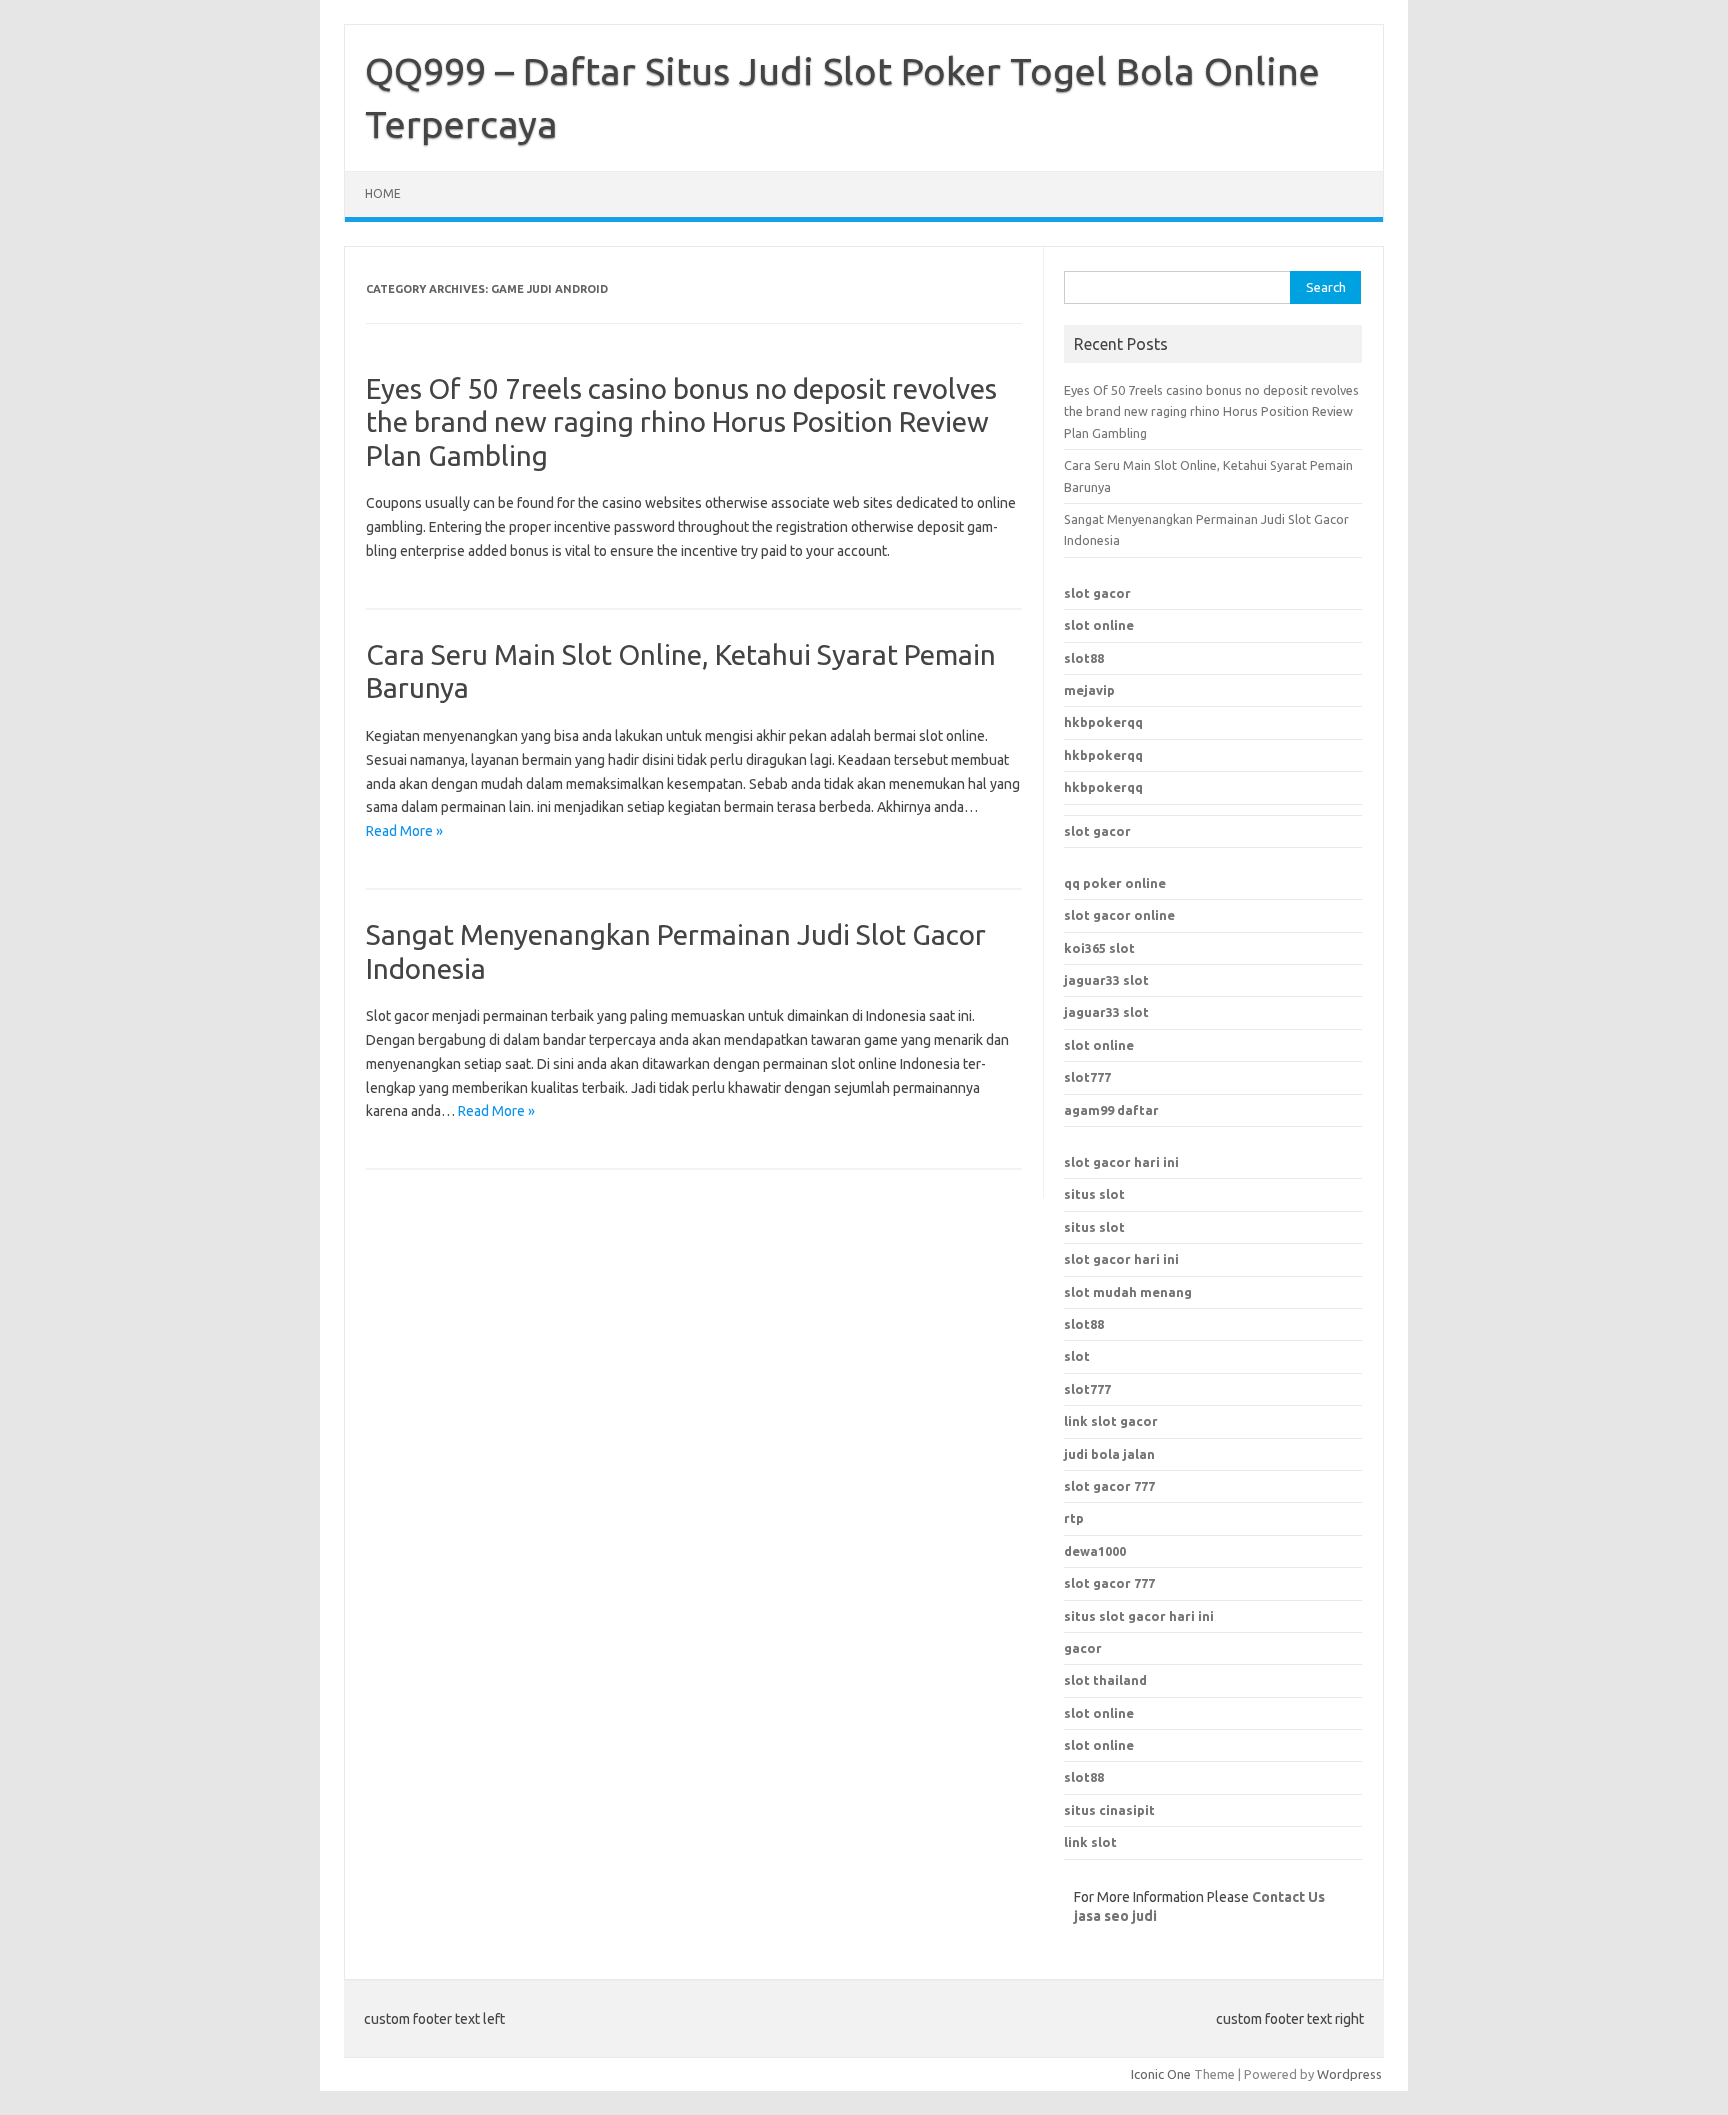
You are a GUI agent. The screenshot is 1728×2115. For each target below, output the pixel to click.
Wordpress (1349, 2074)
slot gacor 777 (1109, 1583)
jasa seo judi (1115, 1916)
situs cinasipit (1109, 1810)
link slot (1090, 1842)
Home (383, 193)
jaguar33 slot (1106, 980)
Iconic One (1161, 2074)
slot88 (1084, 658)
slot (1077, 1356)
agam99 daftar (1111, 1110)
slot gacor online (1119, 915)
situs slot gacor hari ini (1139, 1616)
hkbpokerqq (1103, 722)
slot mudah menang (1128, 1292)
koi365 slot (1099, 948)
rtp (1074, 1518)
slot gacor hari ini (1121, 1162)
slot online (1099, 625)
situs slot (1094, 1194)
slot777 (1087, 1077)
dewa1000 (1095, 1551)
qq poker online (1115, 883)
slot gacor (1097, 593)
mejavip (1089, 690)
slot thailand (1105, 1680)
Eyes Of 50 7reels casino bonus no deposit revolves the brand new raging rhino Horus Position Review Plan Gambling (681, 422)
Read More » (404, 831)
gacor (1083, 1648)
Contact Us (1288, 1897)
